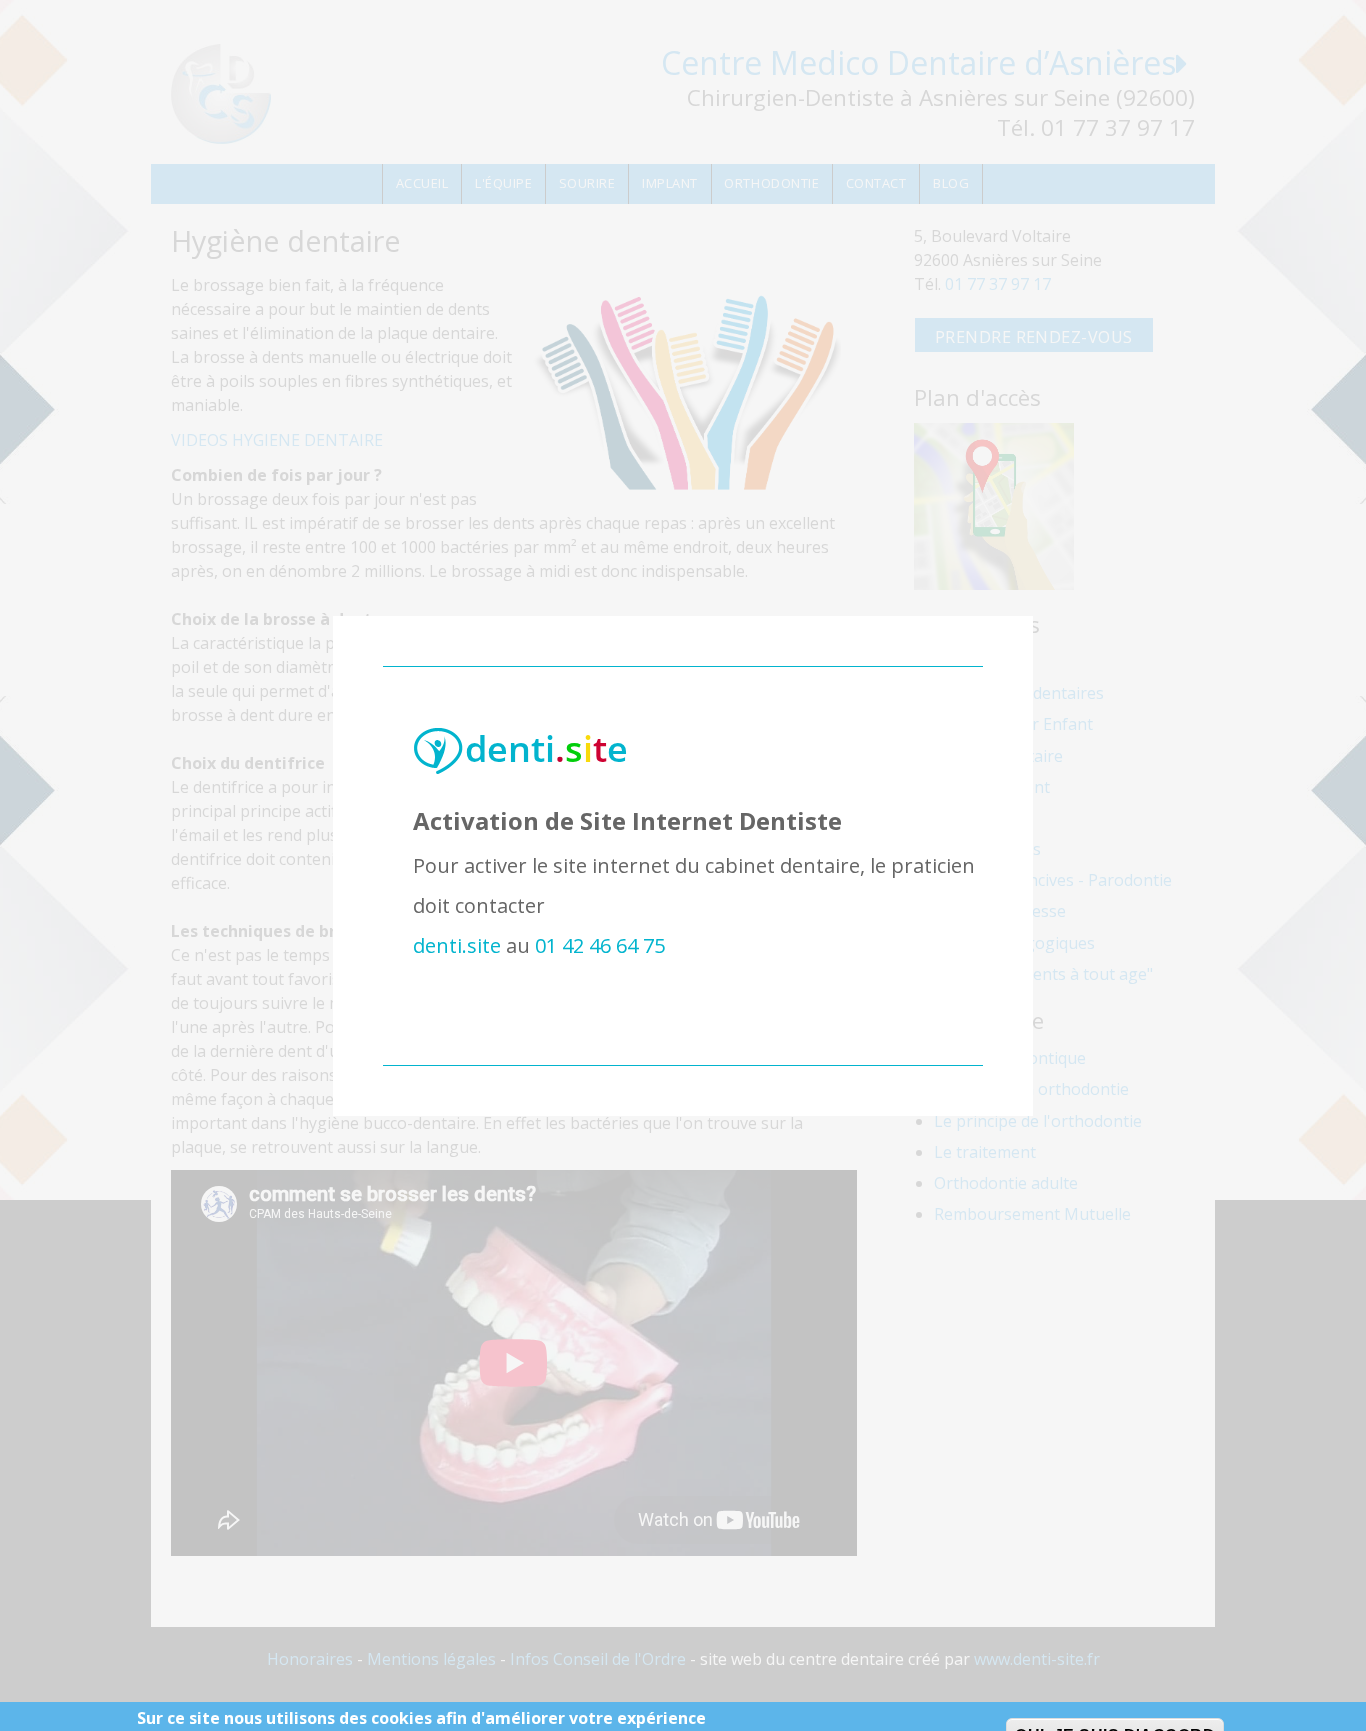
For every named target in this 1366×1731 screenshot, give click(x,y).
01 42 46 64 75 (600, 945)
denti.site (457, 945)
